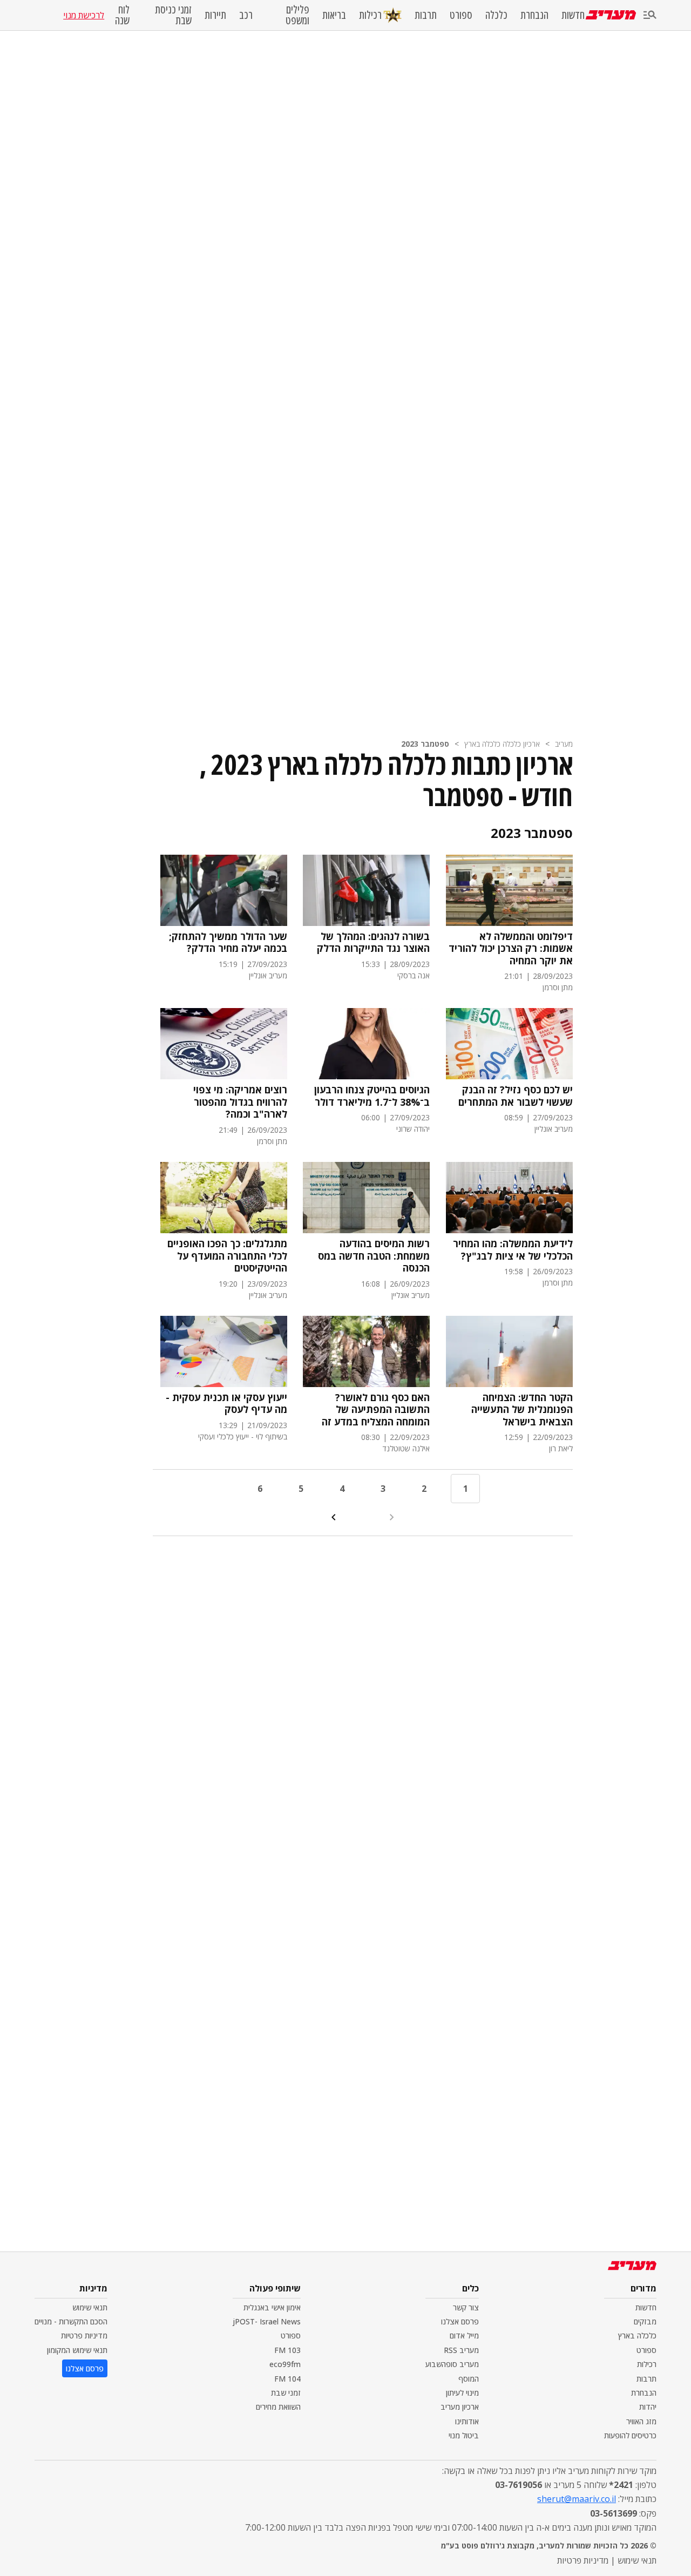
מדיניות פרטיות (84, 2335)
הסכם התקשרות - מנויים (71, 2321)
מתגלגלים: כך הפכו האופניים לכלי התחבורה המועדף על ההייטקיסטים (227, 1256)
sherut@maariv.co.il (577, 2499)
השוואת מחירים (278, 2407)
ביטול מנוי (464, 2435)
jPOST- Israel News (267, 2321)
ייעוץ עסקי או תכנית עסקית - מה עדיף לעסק (226, 1404)
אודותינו (467, 2421)
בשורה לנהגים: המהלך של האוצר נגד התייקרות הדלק (373, 942)
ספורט (461, 15)
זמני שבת (286, 2393)
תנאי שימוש (90, 2307)
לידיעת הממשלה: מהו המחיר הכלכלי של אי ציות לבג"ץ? (513, 1250)
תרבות (426, 15)
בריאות (334, 15)
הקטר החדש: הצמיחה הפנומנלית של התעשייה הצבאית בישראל (522, 1410)
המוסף (469, 2379)
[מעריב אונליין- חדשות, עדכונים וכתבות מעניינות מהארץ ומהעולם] (611, 15)
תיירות (215, 15)
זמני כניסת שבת (173, 15)
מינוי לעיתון (462, 2393)
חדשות (573, 15)
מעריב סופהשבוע (452, 2364)
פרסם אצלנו (460, 2321)
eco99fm (285, 2364)
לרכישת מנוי (84, 15)
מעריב (564, 744)
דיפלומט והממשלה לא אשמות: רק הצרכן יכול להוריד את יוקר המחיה (511, 949)
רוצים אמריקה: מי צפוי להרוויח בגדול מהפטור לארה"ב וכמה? (240, 1102)
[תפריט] (650, 15)
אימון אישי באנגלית (272, 2307)
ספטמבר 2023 (425, 744)
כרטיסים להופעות (630, 2435)
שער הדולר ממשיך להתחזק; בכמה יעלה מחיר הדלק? (228, 942)
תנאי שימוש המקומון (77, 2350)
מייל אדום (464, 2335)
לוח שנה (122, 15)
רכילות (370, 15)
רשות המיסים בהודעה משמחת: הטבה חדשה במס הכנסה (374, 1256)
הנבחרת (534, 15)
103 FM (287, 2350)
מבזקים (645, 2321)
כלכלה (496, 15)
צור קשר (466, 2307)
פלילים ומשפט (297, 15)
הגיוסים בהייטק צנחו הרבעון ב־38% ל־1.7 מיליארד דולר (372, 1096)
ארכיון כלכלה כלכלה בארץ (502, 744)
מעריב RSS (461, 2350)
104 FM (287, 2379)
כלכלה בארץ (637, 2335)
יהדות (648, 2407)
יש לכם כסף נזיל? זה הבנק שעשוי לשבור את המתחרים (516, 1096)
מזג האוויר (641, 2421)
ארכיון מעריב (460, 2407)
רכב (246, 15)
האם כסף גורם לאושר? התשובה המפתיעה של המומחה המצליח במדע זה (376, 1410)
